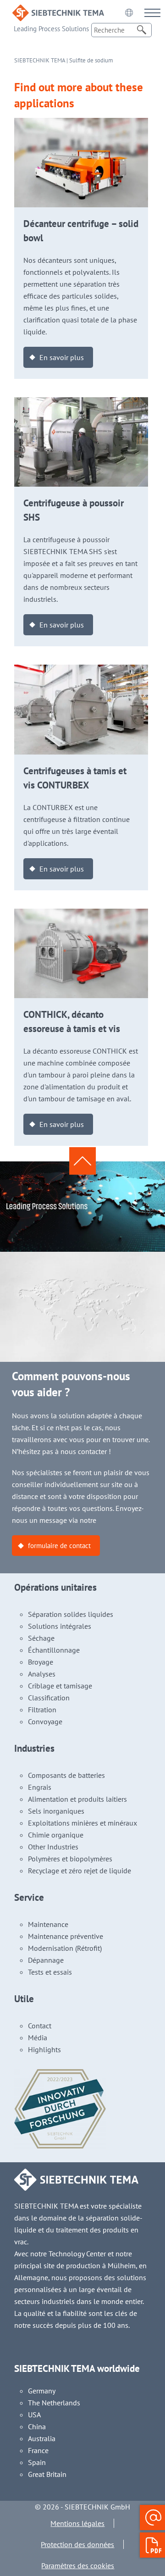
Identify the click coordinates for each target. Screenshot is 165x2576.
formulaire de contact (59, 1546)
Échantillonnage (54, 1650)
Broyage (41, 1662)
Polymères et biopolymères (70, 1859)
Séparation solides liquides (71, 1614)
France (38, 2450)
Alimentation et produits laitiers (77, 1799)
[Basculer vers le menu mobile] (152, 13)
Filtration (42, 1710)
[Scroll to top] (82, 1161)
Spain (37, 2462)
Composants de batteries (66, 1775)
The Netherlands (54, 2403)
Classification (49, 1698)
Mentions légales (77, 2523)
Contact (40, 2026)
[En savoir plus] (81, 124)
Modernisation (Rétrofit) (65, 1948)
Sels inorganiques (56, 1811)
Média (38, 2037)
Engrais (40, 1787)
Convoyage (45, 1721)
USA (34, 2415)
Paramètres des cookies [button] (78, 2565)
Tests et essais (50, 1972)
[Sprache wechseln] (129, 12)
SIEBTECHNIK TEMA (40, 60)
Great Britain (47, 2474)
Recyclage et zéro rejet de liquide (80, 1871)
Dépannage (46, 1960)
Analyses (42, 1674)
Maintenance (48, 1924)
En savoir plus (62, 357)
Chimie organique (56, 1835)
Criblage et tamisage (60, 1686)
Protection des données (77, 2544)
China (37, 2426)
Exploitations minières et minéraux (82, 1823)
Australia (42, 2438)
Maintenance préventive (66, 1936)
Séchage (41, 1638)
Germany (42, 2391)
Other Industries (53, 1847)
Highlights (44, 2049)
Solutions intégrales (60, 1626)
